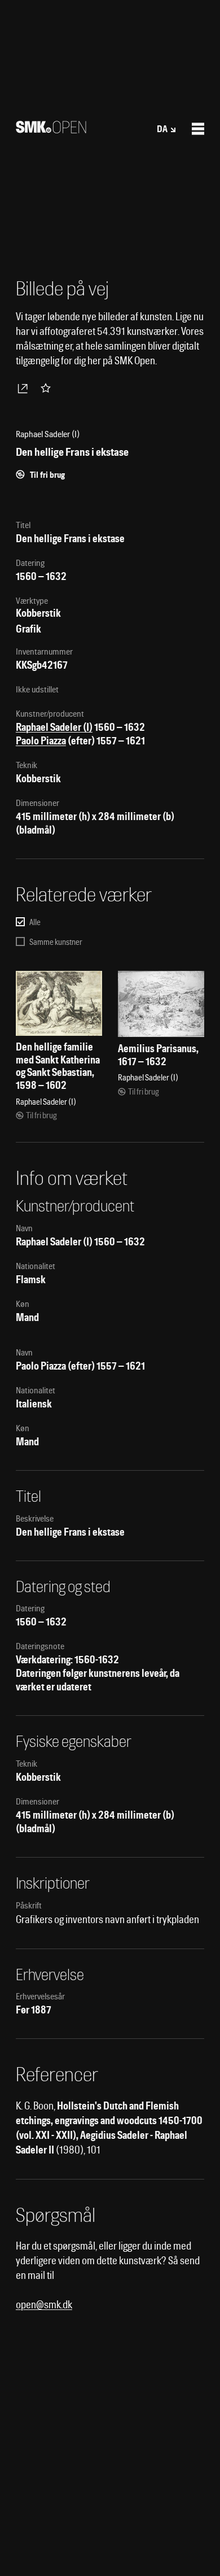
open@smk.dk (44, 2305)
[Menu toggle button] (198, 129)
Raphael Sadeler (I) (54, 727)
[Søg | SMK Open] (51, 130)
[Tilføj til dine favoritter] (48, 388)
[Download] (25, 388)
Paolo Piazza (41, 741)
